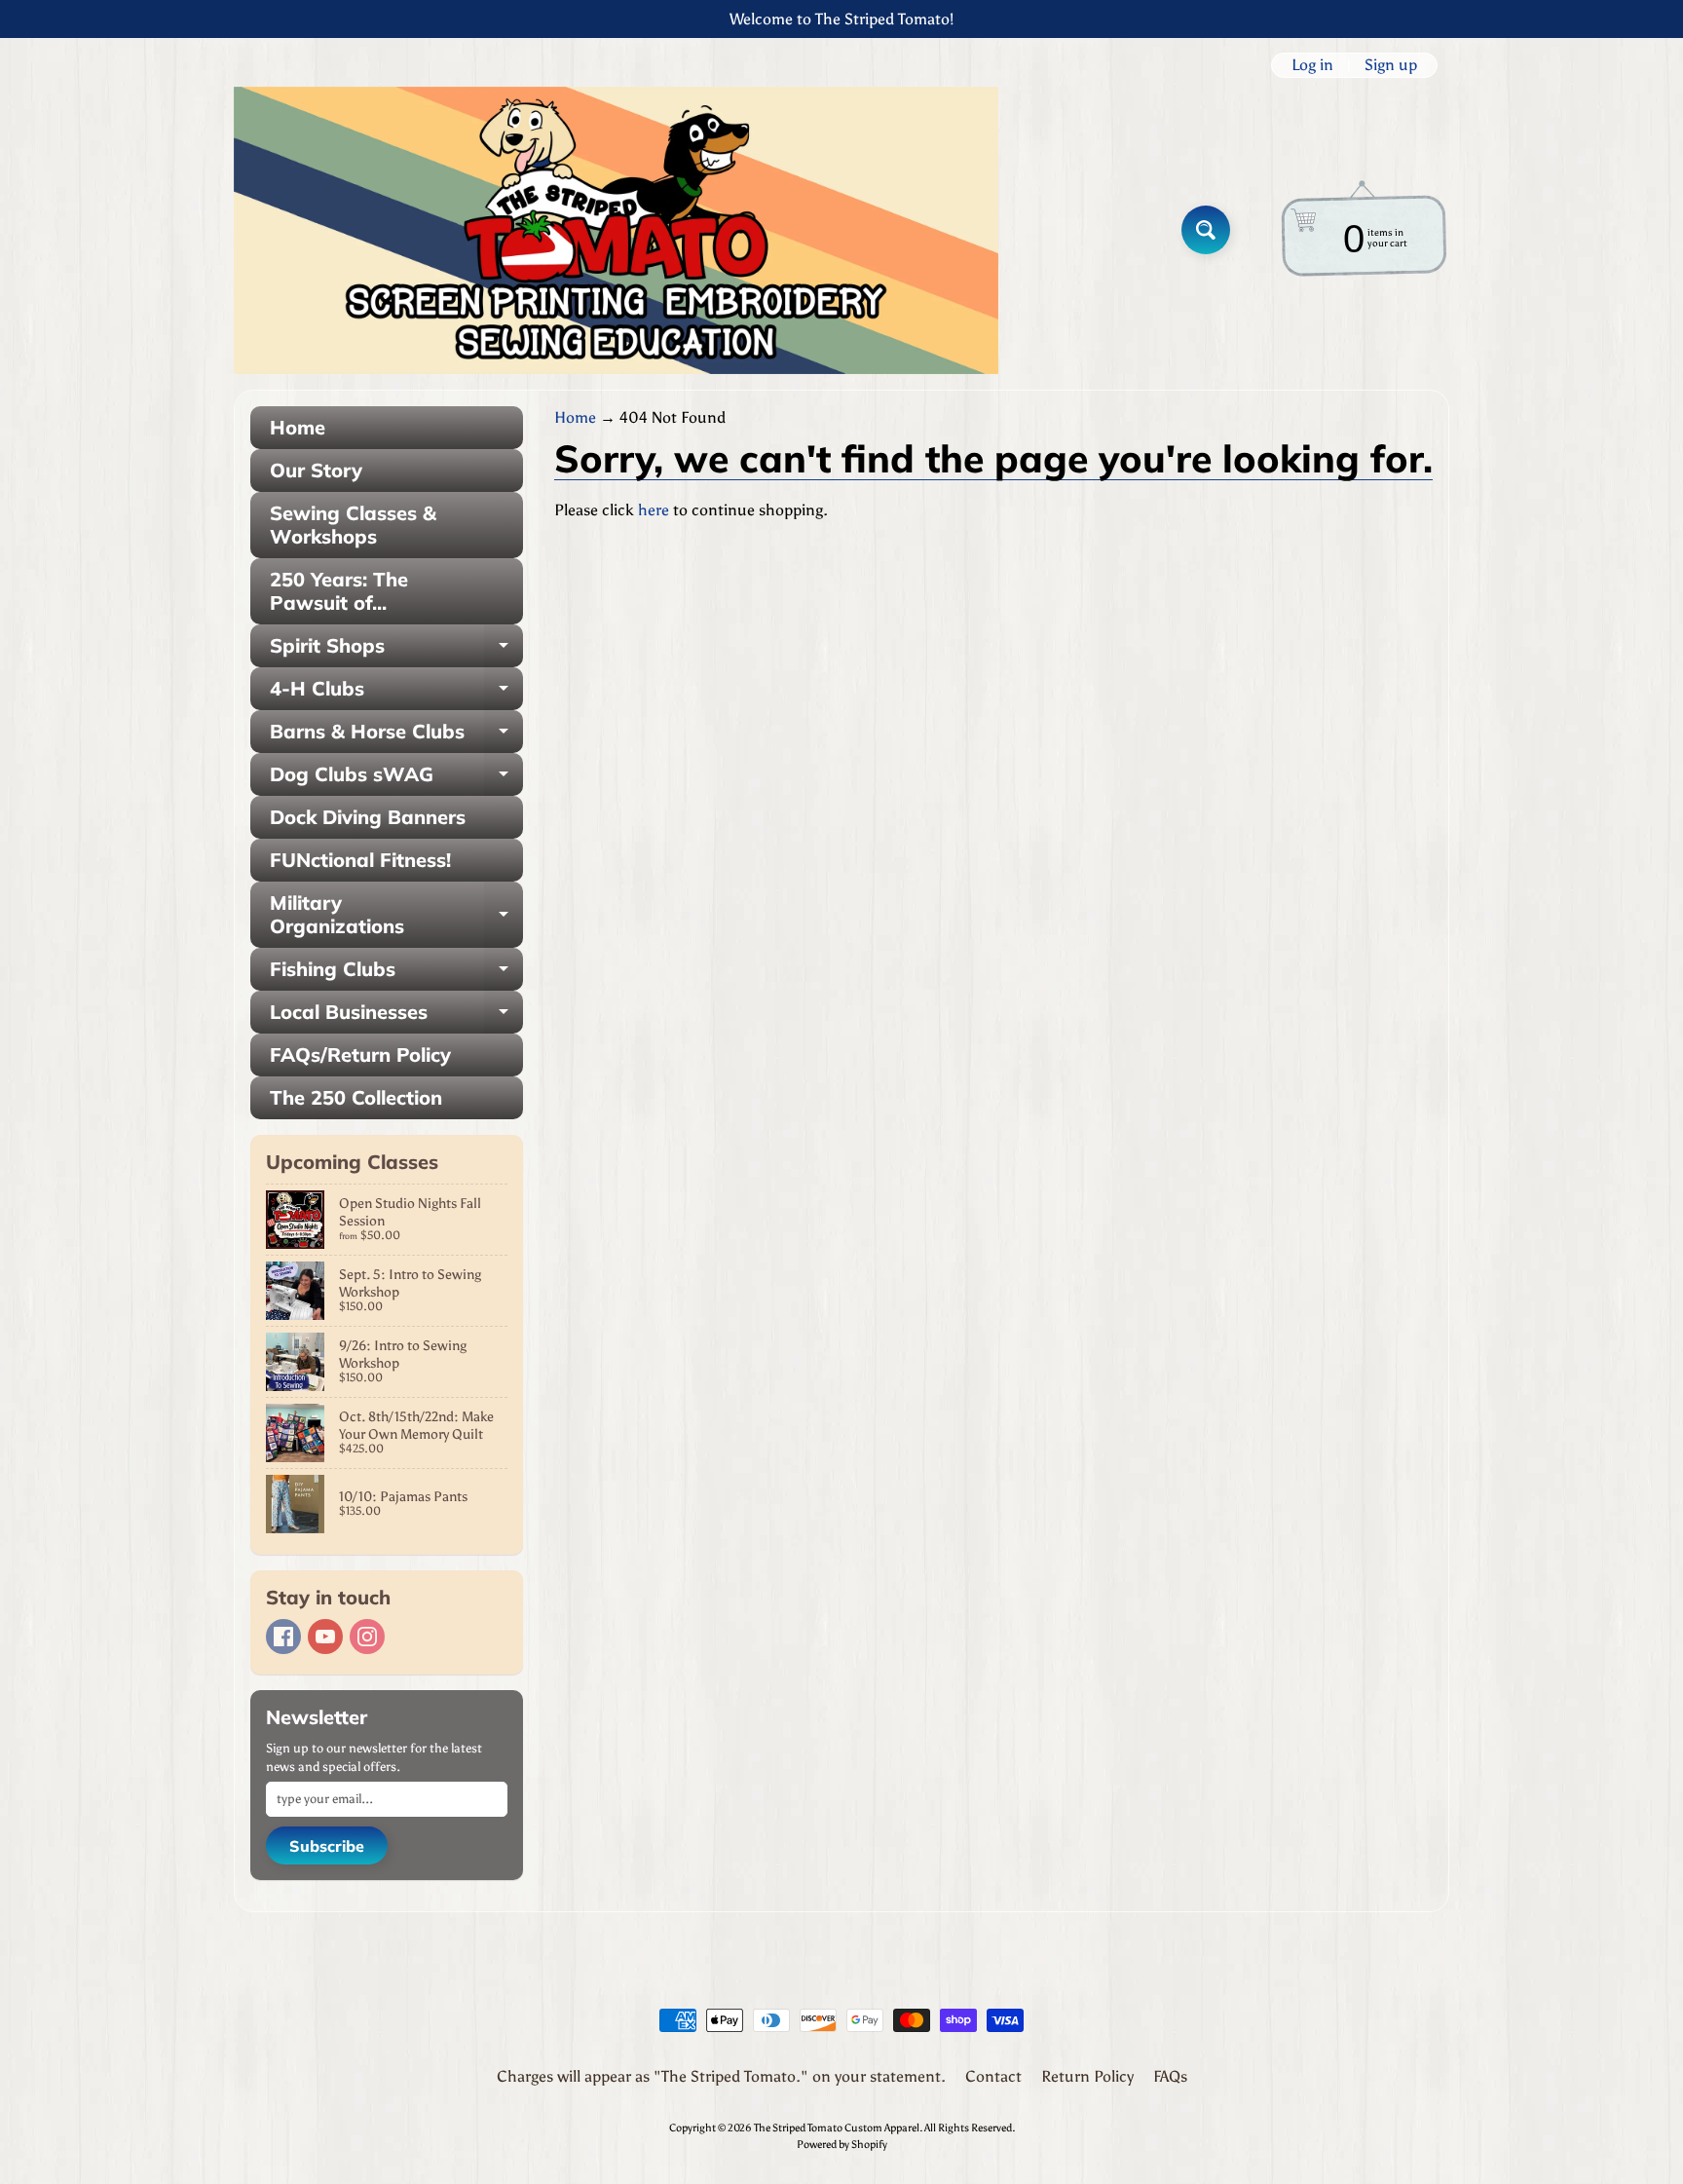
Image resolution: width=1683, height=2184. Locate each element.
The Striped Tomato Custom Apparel (837, 2128)
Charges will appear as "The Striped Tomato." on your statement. (721, 2076)
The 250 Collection (356, 1097)
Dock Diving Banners (368, 817)
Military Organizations (396, 916)
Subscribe (327, 1846)
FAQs (1170, 2076)
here (654, 510)
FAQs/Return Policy (360, 1054)
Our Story (316, 470)
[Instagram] (367, 1637)
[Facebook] (283, 1637)
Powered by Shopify (842, 2144)
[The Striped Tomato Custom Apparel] (616, 230)
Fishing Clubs (396, 974)
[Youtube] (325, 1637)
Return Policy (1087, 2076)
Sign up (1391, 65)
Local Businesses (396, 1017)
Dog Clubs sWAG (396, 779)
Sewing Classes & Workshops (353, 525)
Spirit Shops (396, 650)
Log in (1312, 65)
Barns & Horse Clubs (396, 736)
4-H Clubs (396, 693)
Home (298, 427)
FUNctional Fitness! (360, 860)
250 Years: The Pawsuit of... (339, 591)
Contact (993, 2076)
